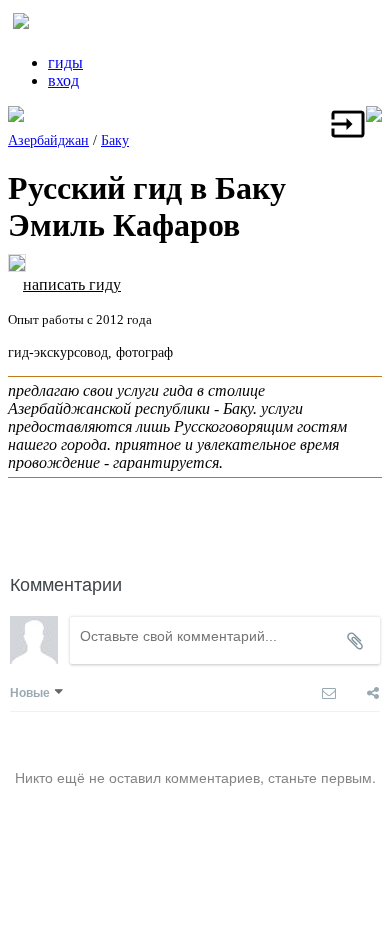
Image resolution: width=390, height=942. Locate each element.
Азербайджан (48, 140)
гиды (65, 62)
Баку (115, 140)
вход (63, 80)
